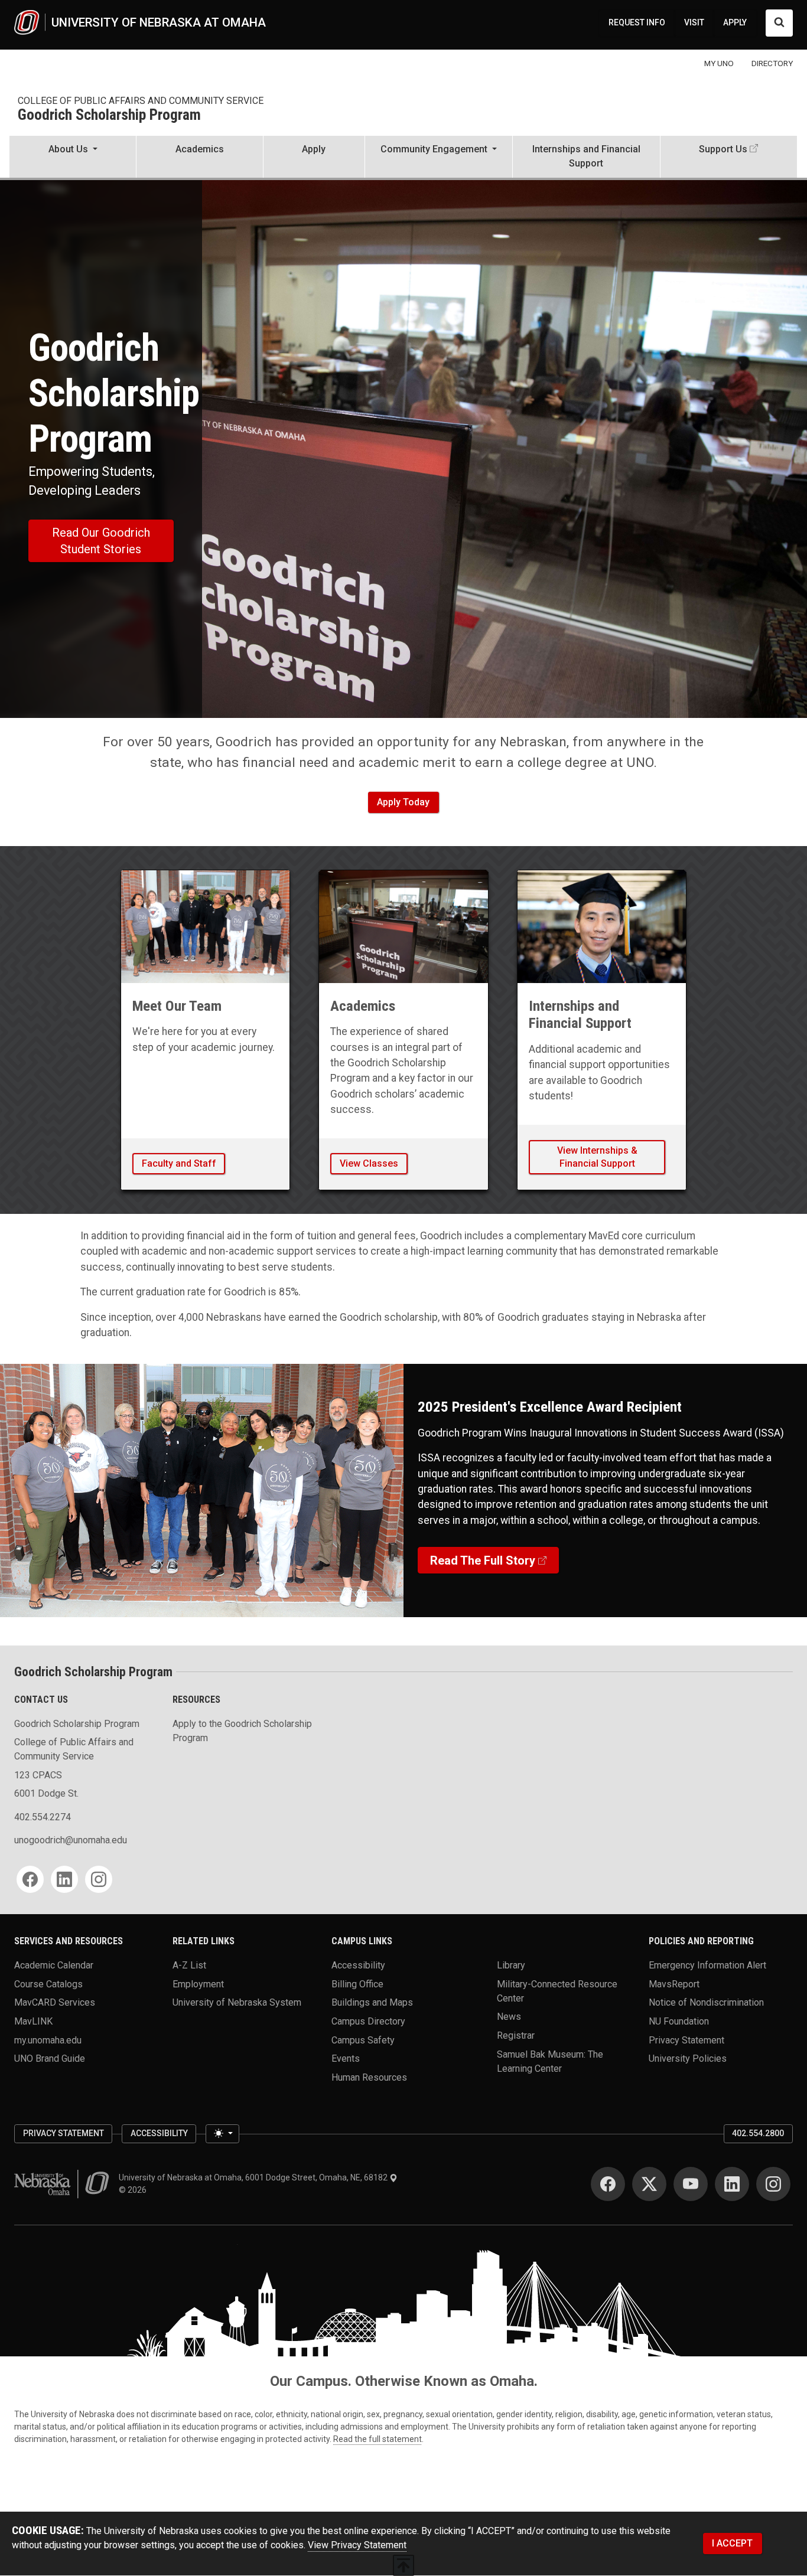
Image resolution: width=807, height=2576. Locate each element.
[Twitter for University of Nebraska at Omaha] (649, 2184)
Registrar (516, 2035)
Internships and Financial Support (586, 156)
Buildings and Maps (372, 2002)
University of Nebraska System (237, 2002)
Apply (314, 149)
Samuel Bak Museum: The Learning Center (550, 2061)
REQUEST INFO (637, 22)
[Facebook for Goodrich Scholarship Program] (30, 1879)
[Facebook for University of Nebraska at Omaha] (608, 2184)
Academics (200, 149)
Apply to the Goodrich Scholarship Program (242, 1731)
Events (346, 2058)
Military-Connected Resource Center (557, 1991)
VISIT (694, 22)
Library (511, 1965)
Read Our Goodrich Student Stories (101, 541)
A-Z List (189, 1965)
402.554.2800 (758, 2133)
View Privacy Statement (357, 2545)
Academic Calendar (54, 1965)
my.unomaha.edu (48, 2040)
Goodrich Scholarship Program (109, 115)
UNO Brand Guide (50, 2058)
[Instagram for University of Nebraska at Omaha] (773, 2184)
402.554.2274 (43, 1817)
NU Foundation (679, 2021)
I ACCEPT (732, 2543)
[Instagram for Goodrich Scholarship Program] (99, 1879)
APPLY (735, 22)
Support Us (723, 149)
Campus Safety (363, 2040)
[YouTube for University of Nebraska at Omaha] (691, 2184)
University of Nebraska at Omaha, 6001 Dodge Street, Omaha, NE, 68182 (254, 2177)
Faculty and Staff (179, 1163)
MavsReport (674, 1984)
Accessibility (358, 1965)
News (509, 2017)
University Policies (688, 2058)
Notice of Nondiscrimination (706, 2002)
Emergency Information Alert (707, 1965)
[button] (73, 158)
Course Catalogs (48, 1984)
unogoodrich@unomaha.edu (71, 1840)
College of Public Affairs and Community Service (141, 101)
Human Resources (369, 2077)
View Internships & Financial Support (597, 1157)
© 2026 (134, 2190)
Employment (198, 1984)
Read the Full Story (483, 1560)
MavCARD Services (55, 2002)
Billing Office (357, 1984)
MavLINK (33, 2021)
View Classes (369, 1163)
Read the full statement (378, 2439)
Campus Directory (368, 2021)
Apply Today (403, 802)
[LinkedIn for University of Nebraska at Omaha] (732, 2184)
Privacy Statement (686, 2040)
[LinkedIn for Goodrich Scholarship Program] (64, 1879)
